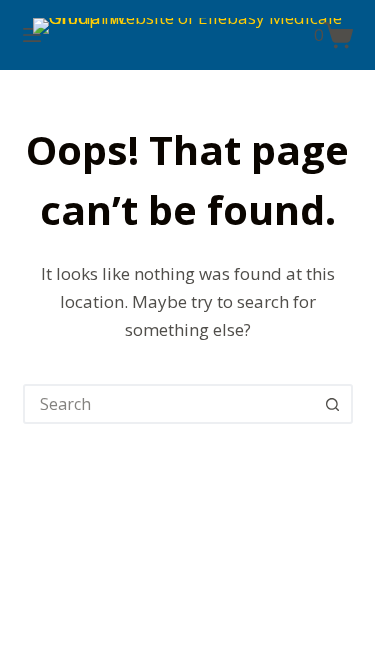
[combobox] (170, 404)
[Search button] (333, 404)
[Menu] (32, 35)
